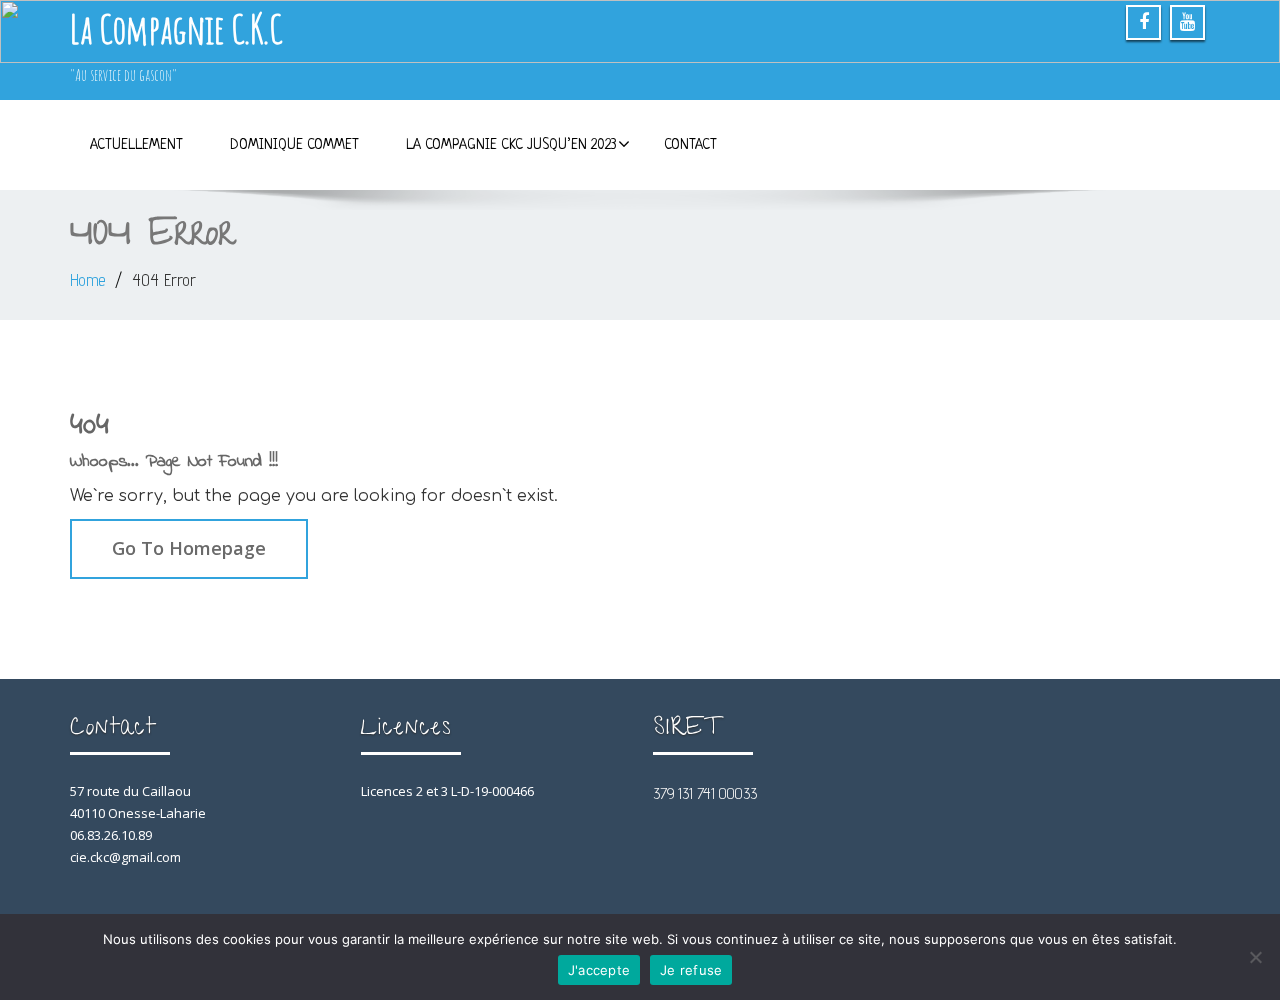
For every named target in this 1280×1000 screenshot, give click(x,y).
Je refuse (691, 970)
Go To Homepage (189, 548)
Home (87, 280)
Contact (690, 145)
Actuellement (136, 145)
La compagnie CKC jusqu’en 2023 (511, 145)
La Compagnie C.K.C (176, 28)
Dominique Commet (294, 145)
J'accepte (599, 970)
